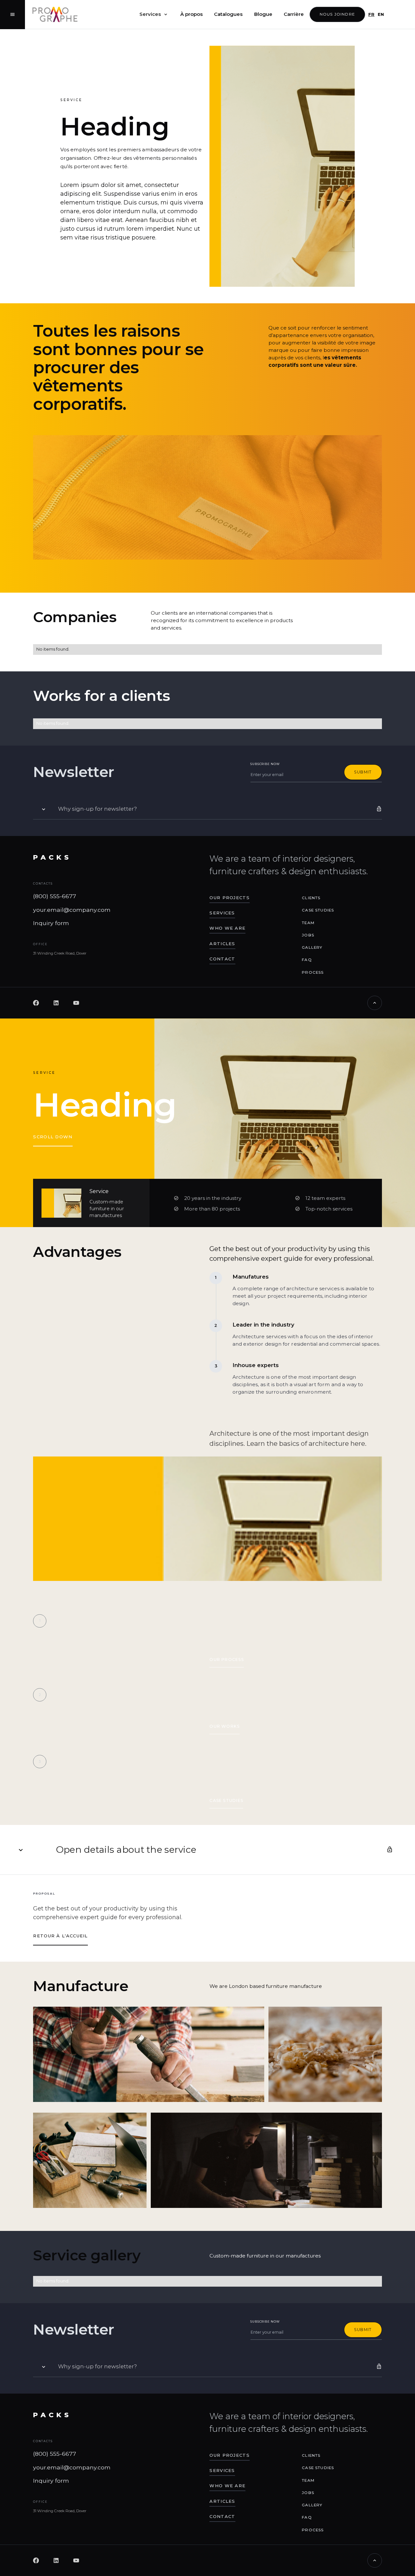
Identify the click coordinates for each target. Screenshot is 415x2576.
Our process (226, 1659)
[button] (154, 15)
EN (381, 14)
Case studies (226, 1800)
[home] (55, 14)
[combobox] (370, 14)
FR (371, 14)
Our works (225, 1726)
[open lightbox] (149, 2054)
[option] (379, 14)
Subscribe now (265, 764)
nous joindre (337, 14)
